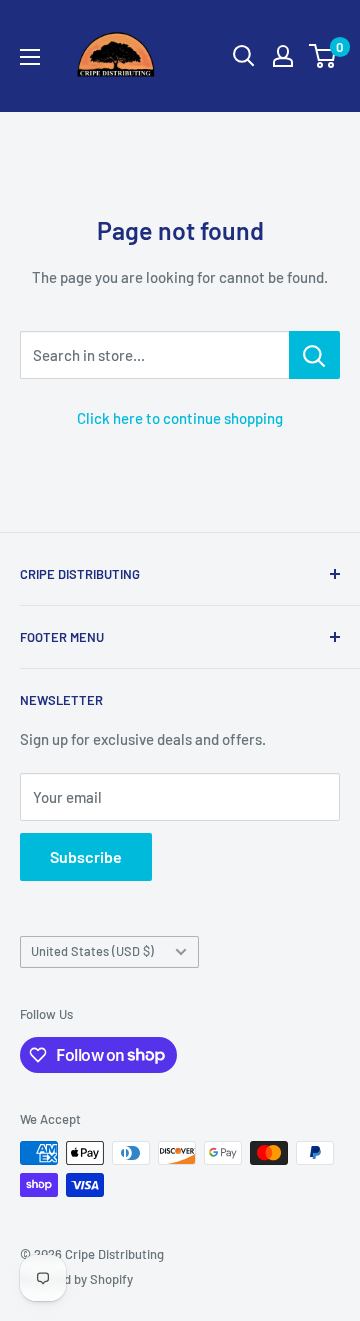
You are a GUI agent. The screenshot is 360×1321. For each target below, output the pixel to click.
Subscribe (86, 856)
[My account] (283, 56)
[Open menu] (30, 57)
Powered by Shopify (76, 1279)
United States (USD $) (92, 951)
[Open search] (244, 56)
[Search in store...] (314, 355)
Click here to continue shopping (180, 418)
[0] (323, 56)
